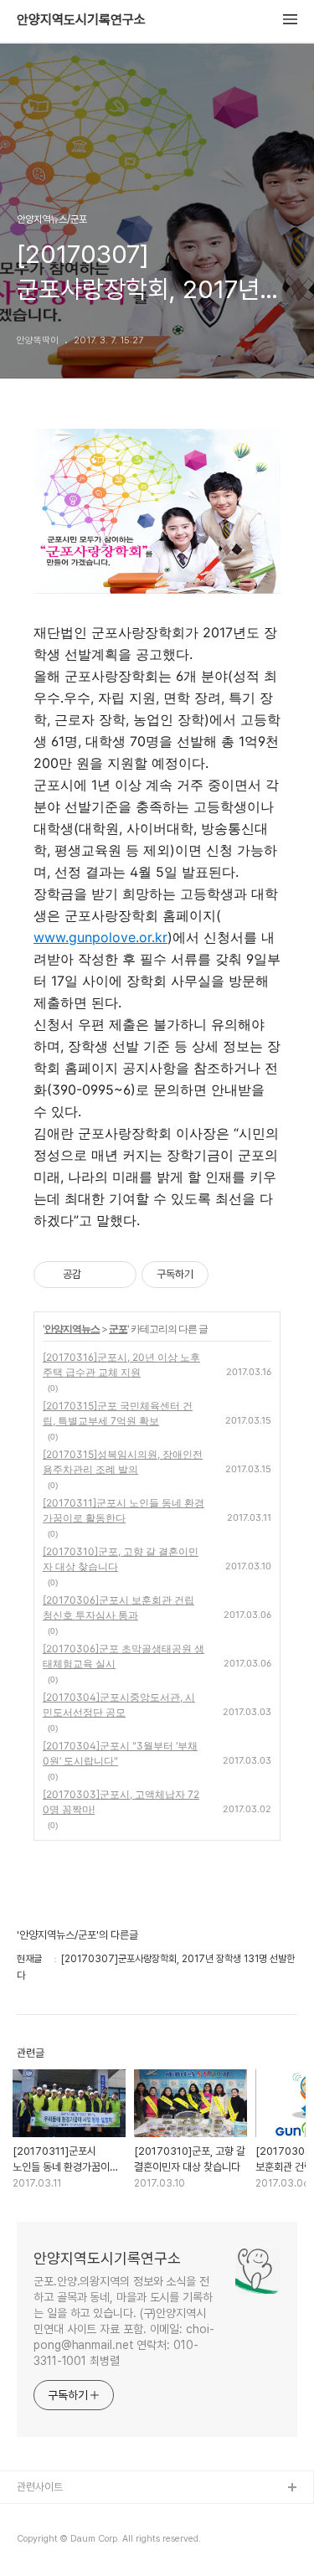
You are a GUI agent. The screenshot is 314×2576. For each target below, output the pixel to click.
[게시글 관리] (118, 1275)
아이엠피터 (41, 2515)
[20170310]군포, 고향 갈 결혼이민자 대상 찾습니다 (121, 1559)
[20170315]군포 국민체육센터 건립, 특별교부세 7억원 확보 (118, 1413)
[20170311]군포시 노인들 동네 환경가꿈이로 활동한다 (124, 1510)
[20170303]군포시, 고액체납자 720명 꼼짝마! (121, 1802)
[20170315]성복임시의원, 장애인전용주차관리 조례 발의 (123, 1462)
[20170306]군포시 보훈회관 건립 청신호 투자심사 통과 (118, 1607)
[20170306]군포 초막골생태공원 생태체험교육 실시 (124, 1656)
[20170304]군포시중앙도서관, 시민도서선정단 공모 (119, 1705)
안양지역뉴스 (72, 1329)
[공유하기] (97, 1275)
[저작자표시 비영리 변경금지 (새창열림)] (231, 1275)
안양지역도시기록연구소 (81, 20)
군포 (118, 1329)
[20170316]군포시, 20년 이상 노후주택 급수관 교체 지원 (121, 1365)
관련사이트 (40, 2487)
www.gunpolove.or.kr (100, 937)
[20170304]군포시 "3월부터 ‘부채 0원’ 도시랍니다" (120, 1753)
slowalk (36, 2542)
